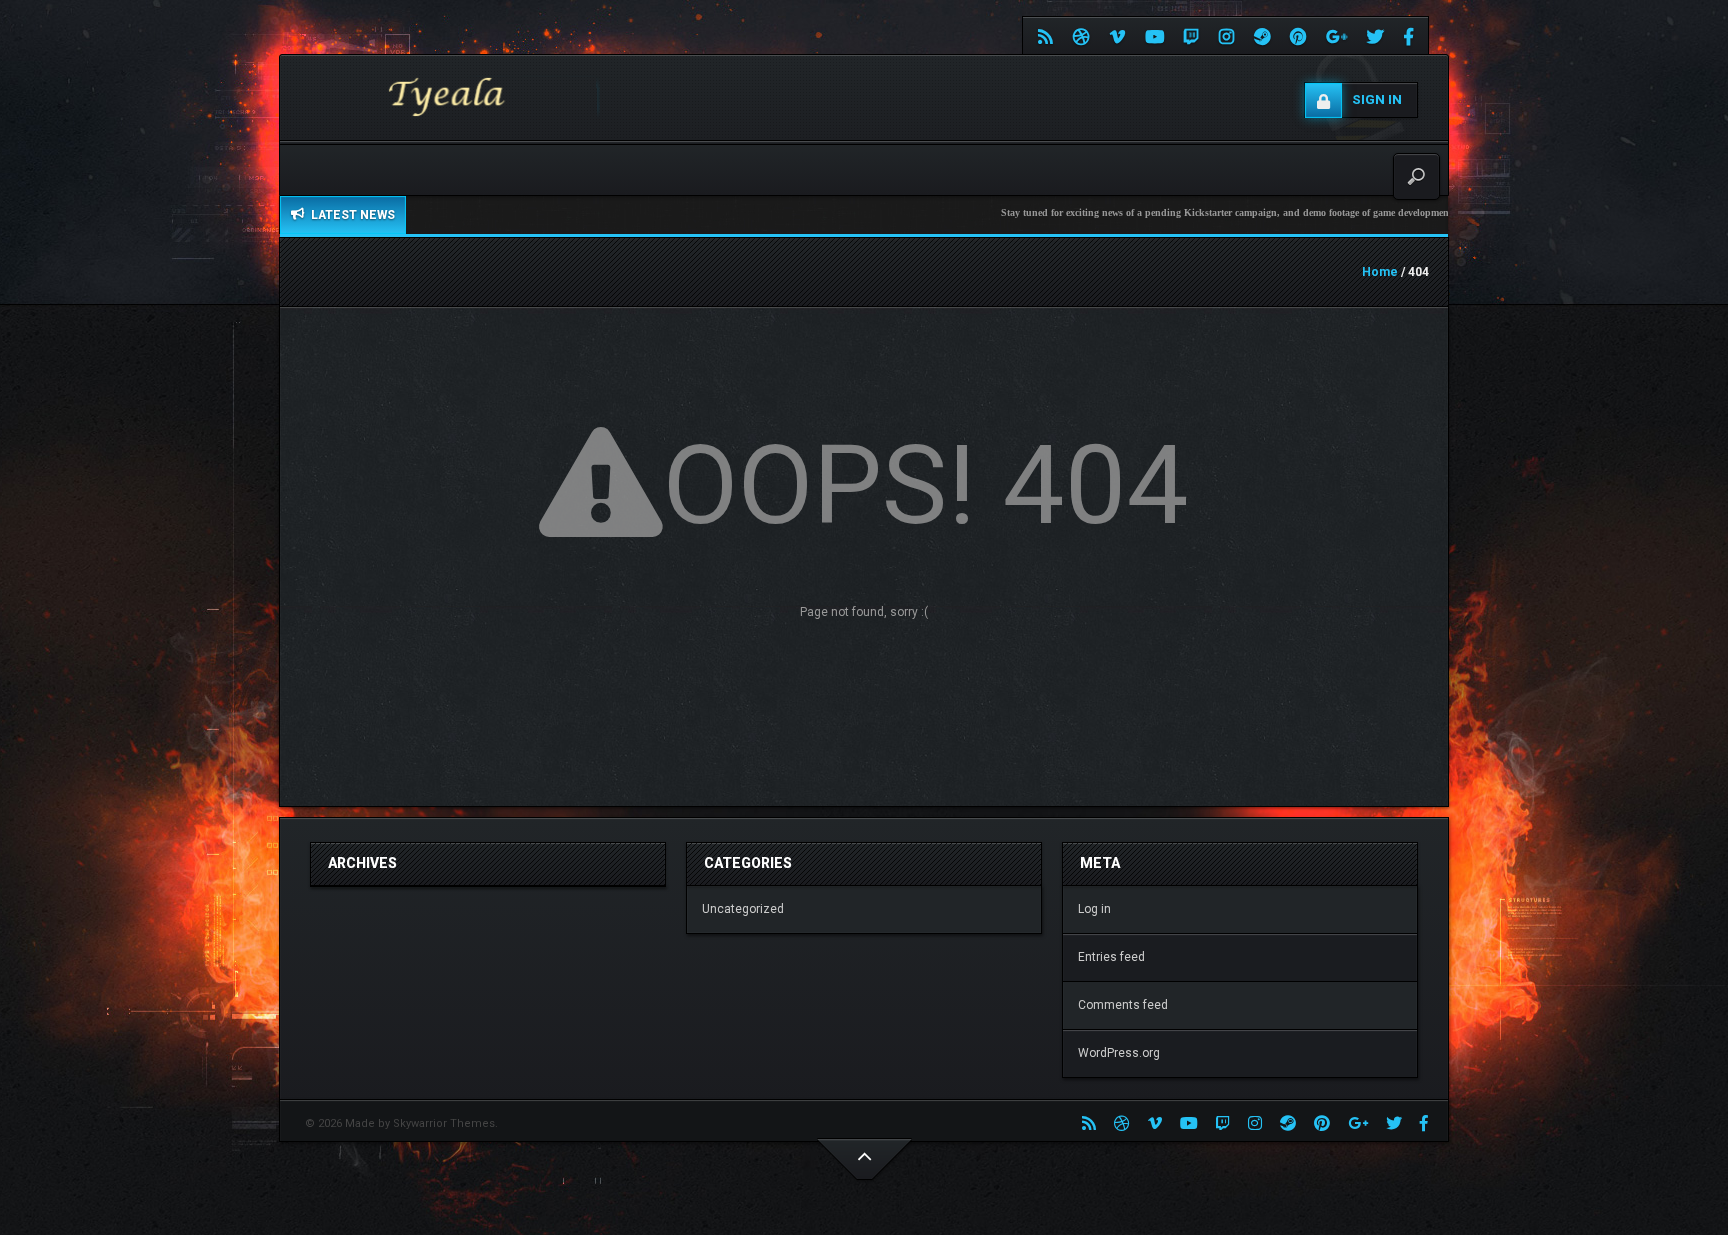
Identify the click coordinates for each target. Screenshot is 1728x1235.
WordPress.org (1119, 1053)
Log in (1094, 909)
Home (1380, 272)
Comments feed (1123, 1005)
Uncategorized (743, 909)
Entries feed (1111, 957)
